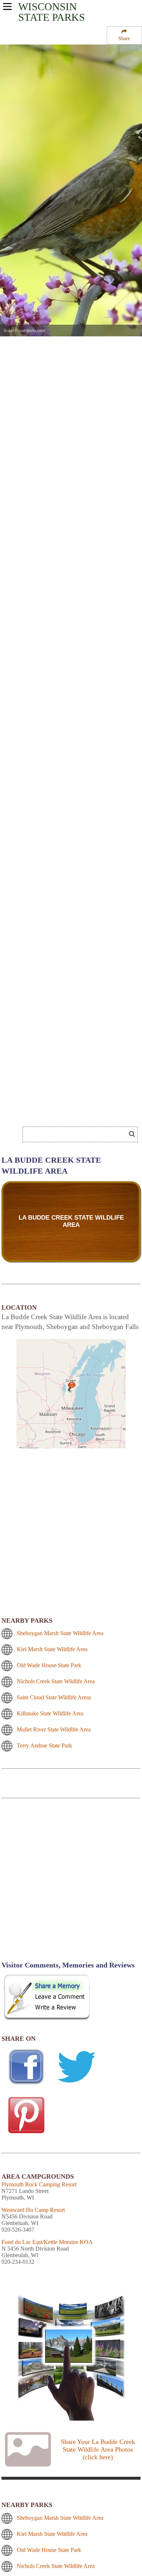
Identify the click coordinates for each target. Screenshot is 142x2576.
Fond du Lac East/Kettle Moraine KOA (47, 2242)
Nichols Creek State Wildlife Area (56, 1681)
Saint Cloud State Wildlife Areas (54, 1697)
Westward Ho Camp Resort (33, 2210)
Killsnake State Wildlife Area (50, 1713)
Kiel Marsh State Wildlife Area (52, 1649)
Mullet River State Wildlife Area (54, 1729)
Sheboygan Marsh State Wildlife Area (60, 1633)
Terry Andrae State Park (44, 1745)
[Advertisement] (71, 1884)
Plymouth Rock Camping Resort (39, 2184)
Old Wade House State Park (49, 1665)
